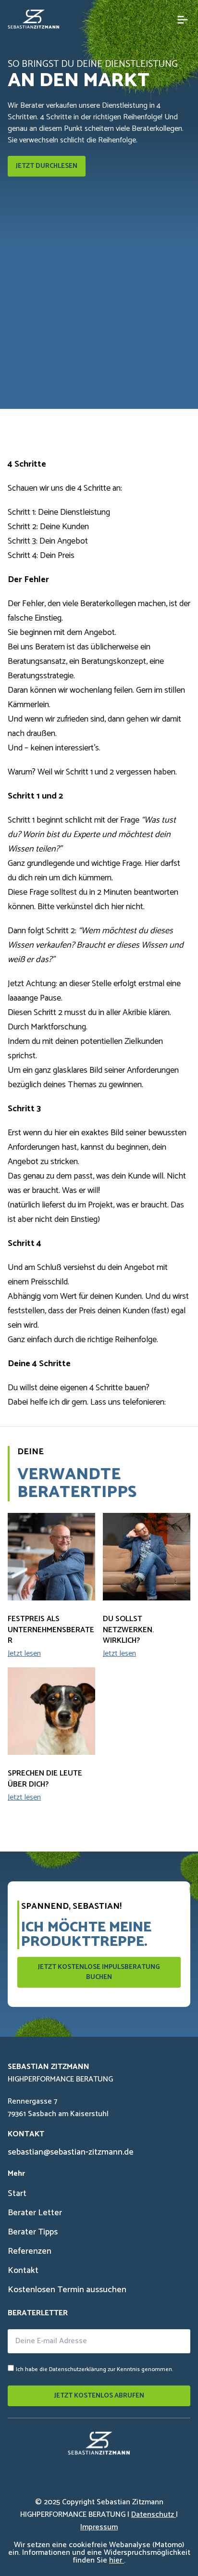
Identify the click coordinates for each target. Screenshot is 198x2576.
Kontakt (23, 2271)
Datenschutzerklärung (78, 2369)
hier (117, 2560)
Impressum (99, 2527)
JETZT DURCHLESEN (47, 166)
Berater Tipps (33, 2232)
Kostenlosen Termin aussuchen (67, 2290)
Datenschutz (154, 2515)
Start (17, 2194)
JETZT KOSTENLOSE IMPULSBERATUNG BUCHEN (99, 1972)
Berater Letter (35, 2213)
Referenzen (30, 2251)
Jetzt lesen (24, 1653)
